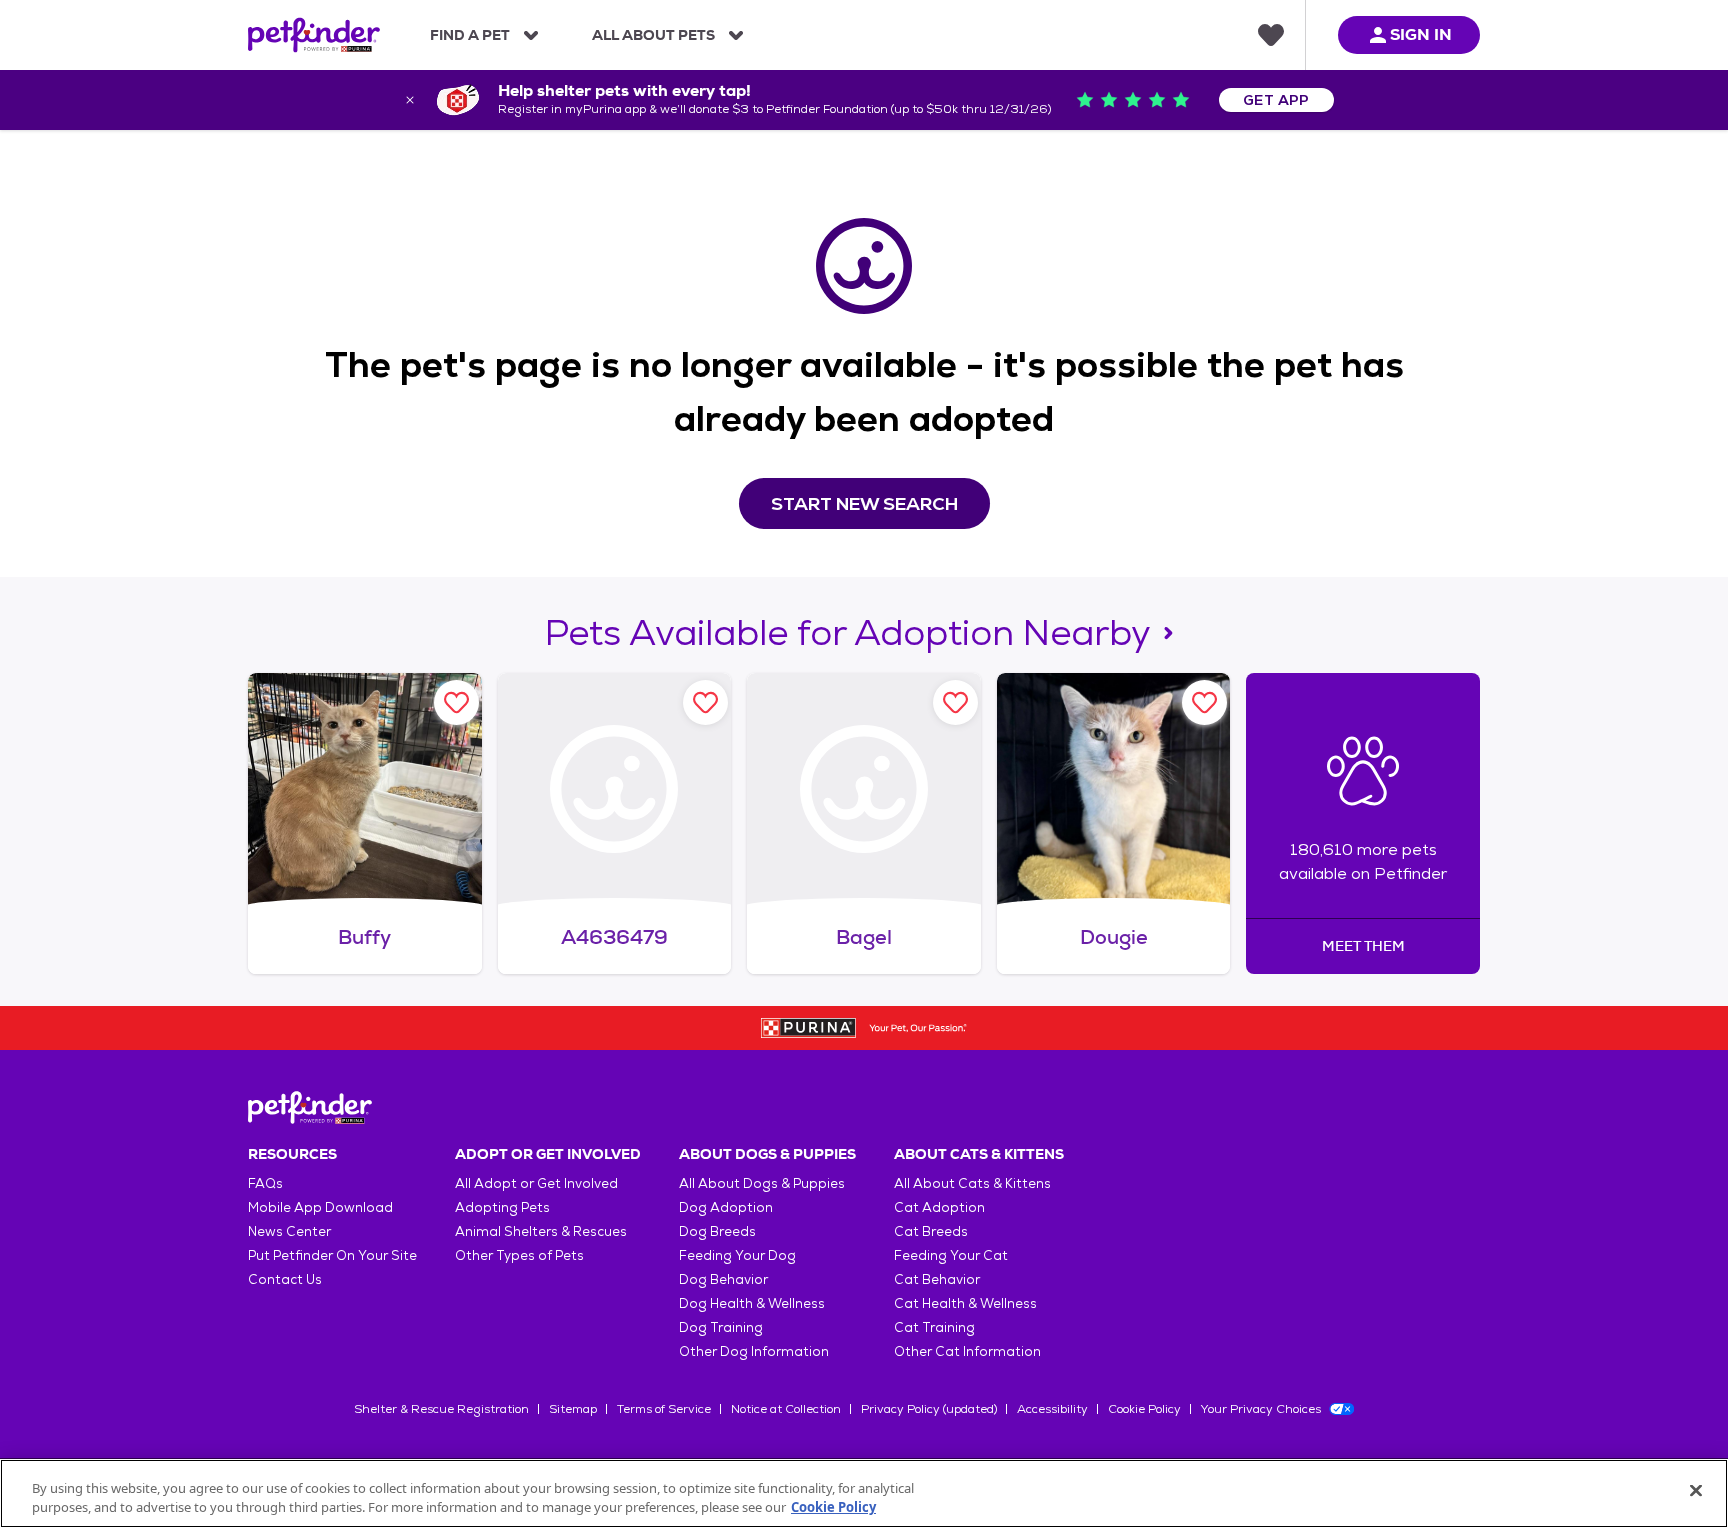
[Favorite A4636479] (705, 702)
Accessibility (1052, 1409)
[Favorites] (1271, 35)
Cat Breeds (931, 1231)
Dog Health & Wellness (752, 1303)
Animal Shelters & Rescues (541, 1231)
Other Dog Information (754, 1351)
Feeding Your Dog (737, 1255)
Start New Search (864, 503)
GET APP (1276, 100)
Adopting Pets (502, 1207)
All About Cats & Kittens (972, 1183)
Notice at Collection (786, 1409)
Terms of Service (664, 1409)
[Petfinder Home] (314, 35)
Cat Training (934, 1327)
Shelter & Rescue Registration (441, 1409)
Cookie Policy (1144, 1409)
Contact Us (285, 1279)
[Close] (1696, 1491)
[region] (864, 1493)
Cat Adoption (939, 1207)
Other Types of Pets (519, 1255)
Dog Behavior (723, 1279)
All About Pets (653, 35)
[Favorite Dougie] (1204, 702)
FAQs (265, 1183)
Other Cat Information (967, 1351)
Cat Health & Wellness (965, 1303)
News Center (289, 1231)
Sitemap (573, 1409)
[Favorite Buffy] (456, 702)
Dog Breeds (717, 1231)
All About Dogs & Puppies (762, 1183)
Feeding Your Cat (951, 1255)
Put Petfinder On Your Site (332, 1255)
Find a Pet (470, 35)
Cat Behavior (937, 1279)
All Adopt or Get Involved (536, 1183)
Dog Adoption (726, 1207)
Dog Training (721, 1327)
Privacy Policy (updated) (929, 1409)
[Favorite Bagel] (955, 702)
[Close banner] (410, 100)
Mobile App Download (320, 1207)
